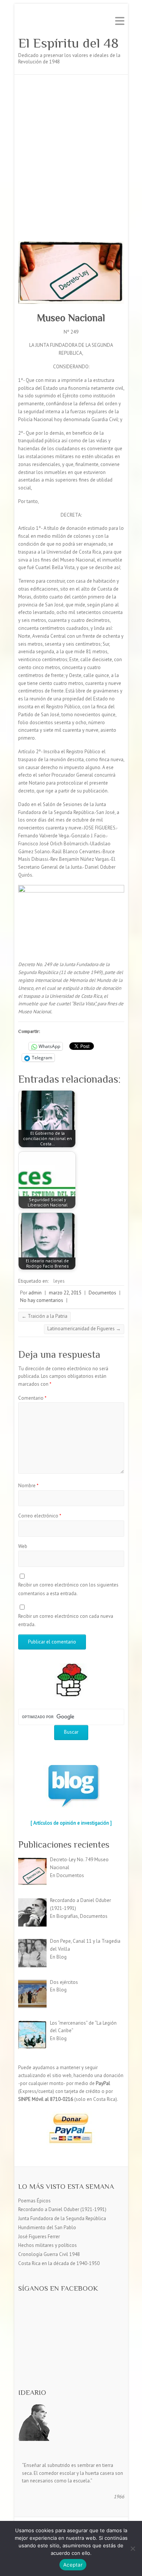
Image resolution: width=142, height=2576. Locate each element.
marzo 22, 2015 (65, 1293)
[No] (133, 2548)
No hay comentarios (42, 1300)
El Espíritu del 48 (68, 43)
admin (35, 1293)
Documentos (102, 1293)
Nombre (28, 1486)
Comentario (32, 1398)
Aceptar (73, 2565)
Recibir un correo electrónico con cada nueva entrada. (66, 1620)
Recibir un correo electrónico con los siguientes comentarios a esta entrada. (68, 1589)
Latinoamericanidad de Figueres (84, 1329)
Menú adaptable (120, 21)
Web (23, 1546)
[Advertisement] (71, 149)
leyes (59, 1281)
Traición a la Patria (44, 1316)
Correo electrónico (40, 1516)
